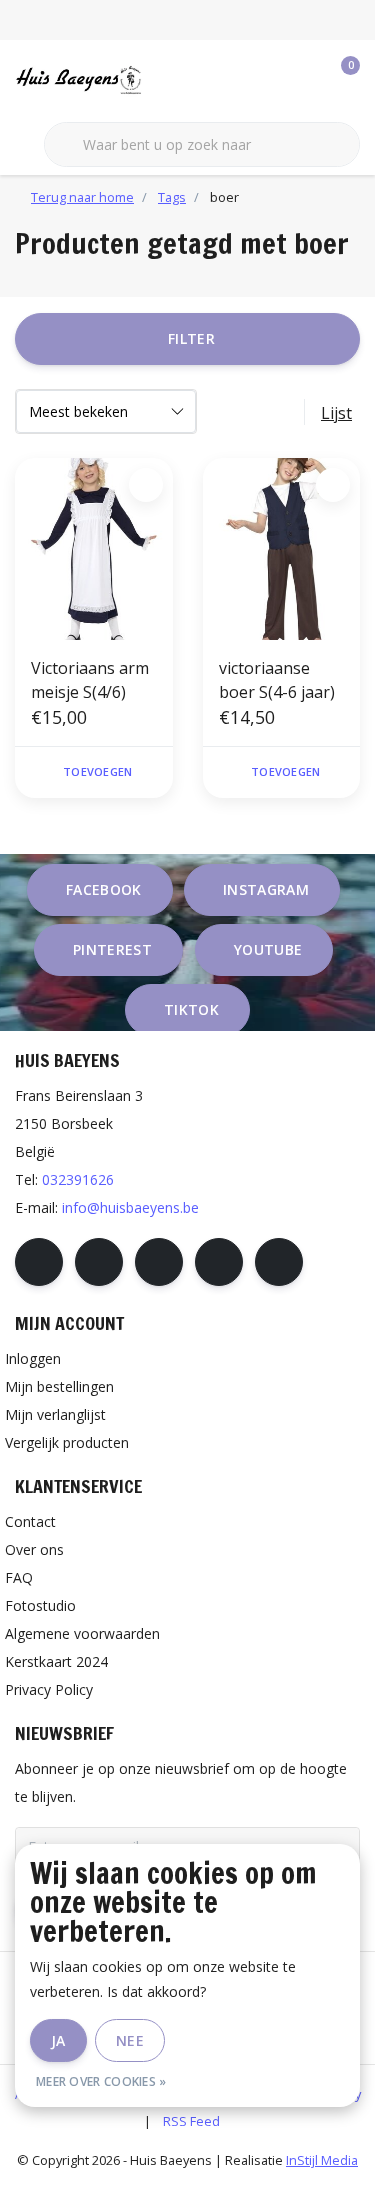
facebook (104, 889)
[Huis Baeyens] (109, 79)
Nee (130, 2040)
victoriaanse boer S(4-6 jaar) (277, 680)
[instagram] (99, 1262)
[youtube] (219, 1262)
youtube (268, 949)
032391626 (78, 1179)
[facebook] (39, 1262)
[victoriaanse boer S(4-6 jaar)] (282, 549)
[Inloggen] (265, 80)
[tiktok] (279, 1262)
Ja (58, 2040)
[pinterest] (159, 1262)
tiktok (191, 1009)
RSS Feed (191, 2121)
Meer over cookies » (101, 2081)
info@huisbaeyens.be (130, 1207)
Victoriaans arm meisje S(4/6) (90, 680)
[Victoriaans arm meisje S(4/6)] (94, 549)
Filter (191, 338)
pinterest (112, 949)
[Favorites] (303, 80)
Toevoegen (97, 771)
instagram (266, 889)
